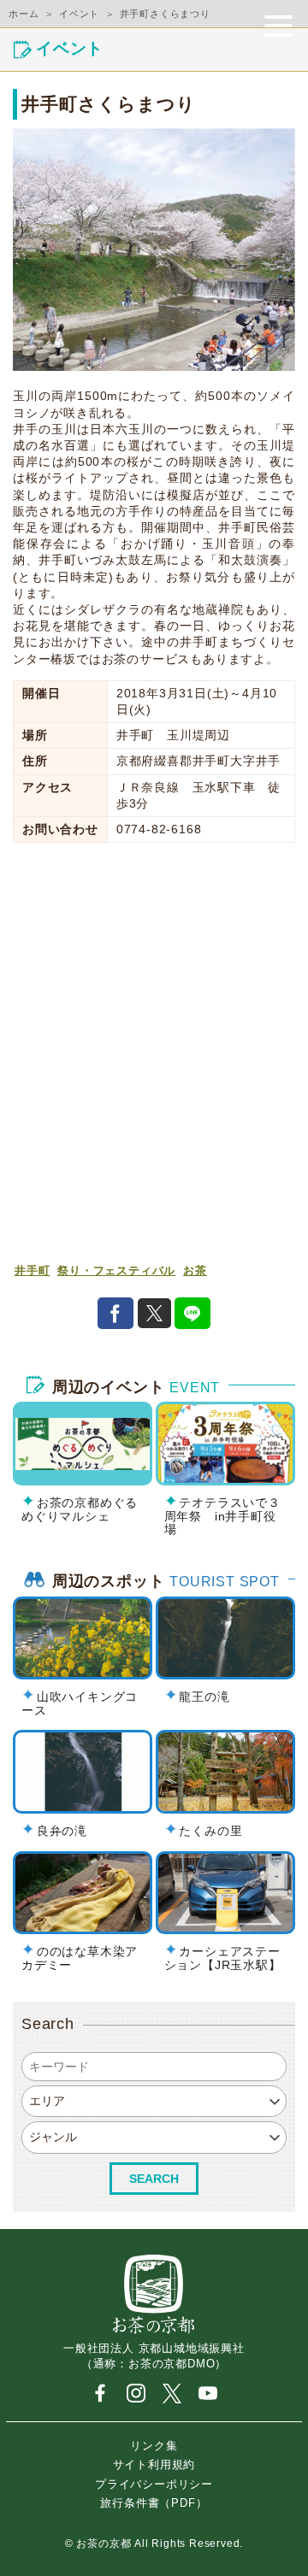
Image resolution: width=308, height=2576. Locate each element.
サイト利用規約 (154, 2464)
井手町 (32, 1271)
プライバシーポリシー (154, 2483)
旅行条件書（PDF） (154, 2503)
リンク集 (154, 2446)
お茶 (195, 1271)
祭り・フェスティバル (116, 1271)
